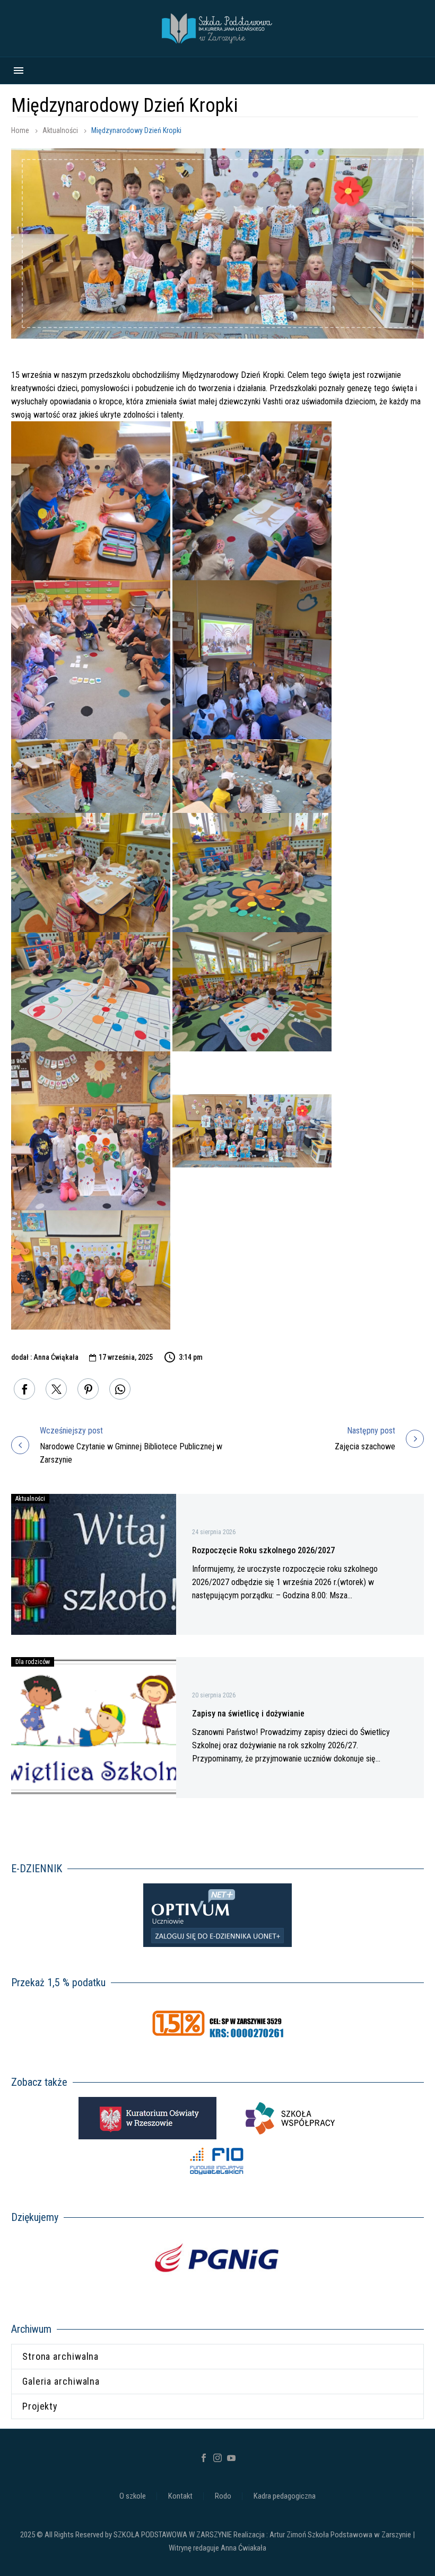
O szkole (133, 2496)
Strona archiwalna (60, 2356)
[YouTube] (231, 2458)
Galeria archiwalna (61, 2381)
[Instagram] (217, 2458)
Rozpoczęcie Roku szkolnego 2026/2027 (263, 1550)
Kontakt (180, 2496)
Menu (19, 70)
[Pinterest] (88, 1389)
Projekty (40, 2406)
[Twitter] (56, 1389)
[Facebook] (24, 1389)
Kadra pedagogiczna (285, 2496)
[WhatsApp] (120, 1389)
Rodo (223, 2496)
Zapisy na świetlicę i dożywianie (248, 1714)
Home (20, 130)
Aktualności (60, 130)
